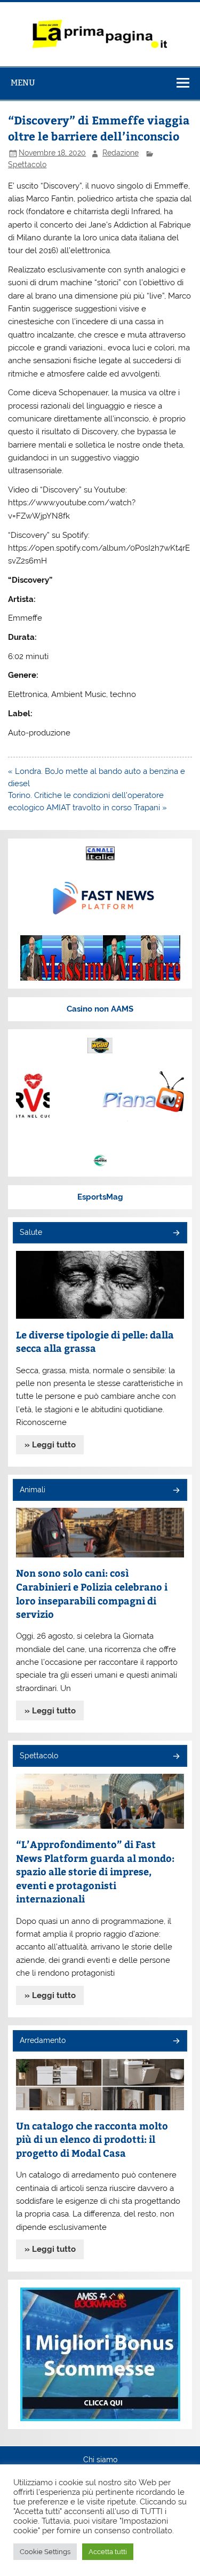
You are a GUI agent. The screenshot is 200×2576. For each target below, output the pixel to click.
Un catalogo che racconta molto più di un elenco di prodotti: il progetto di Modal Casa (92, 2139)
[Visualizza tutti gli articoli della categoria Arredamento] (176, 2042)
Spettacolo (27, 165)
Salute (31, 1232)
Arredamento (43, 2040)
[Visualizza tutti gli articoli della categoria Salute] (176, 1234)
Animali (33, 1490)
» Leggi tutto (50, 1445)
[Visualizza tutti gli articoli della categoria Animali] (176, 1491)
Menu (23, 83)
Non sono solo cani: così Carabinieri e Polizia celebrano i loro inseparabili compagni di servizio (92, 1593)
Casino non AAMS (100, 1009)
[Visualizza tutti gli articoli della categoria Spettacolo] (176, 1757)
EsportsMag (100, 1197)
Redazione (121, 153)
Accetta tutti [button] (108, 2552)
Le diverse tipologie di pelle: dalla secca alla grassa (95, 1341)
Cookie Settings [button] (45, 2552)
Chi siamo (100, 2460)
